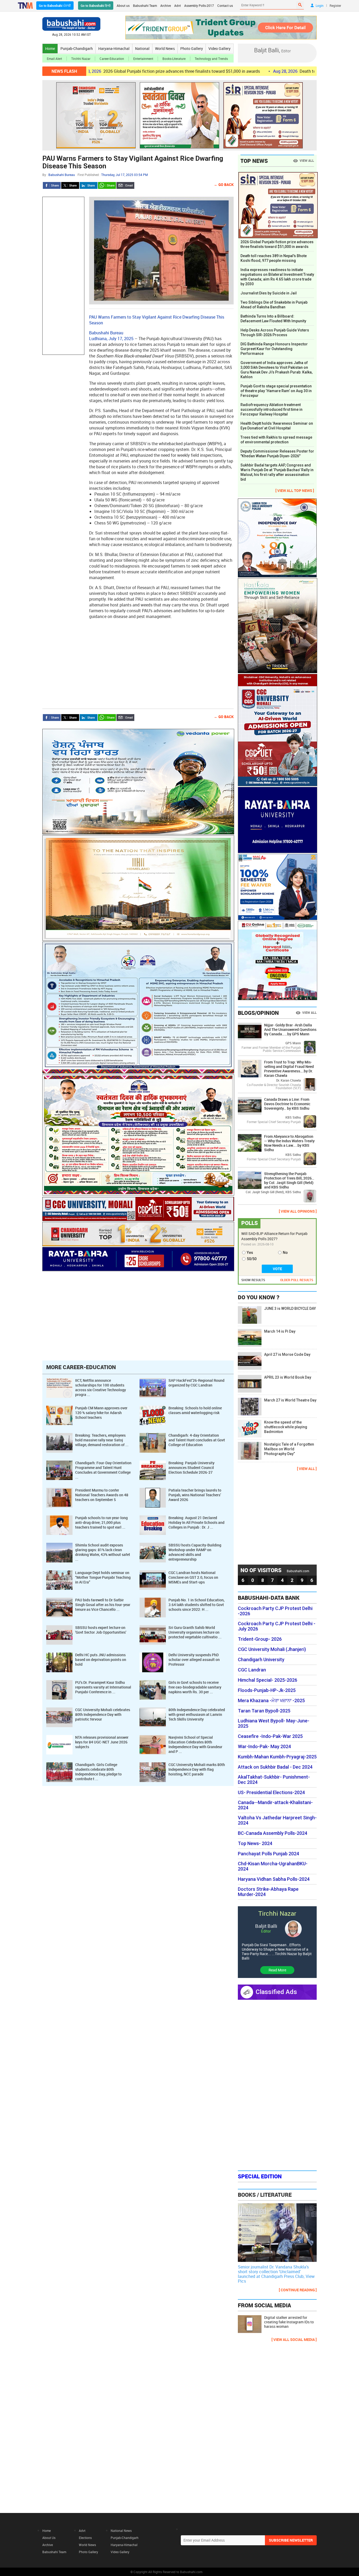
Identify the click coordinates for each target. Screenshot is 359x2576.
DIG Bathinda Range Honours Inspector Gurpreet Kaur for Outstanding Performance (274, 349)
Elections (85, 2538)
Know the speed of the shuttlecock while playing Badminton (286, 1427)
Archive (166, 6)
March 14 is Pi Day (280, 1331)
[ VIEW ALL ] (307, 1469)
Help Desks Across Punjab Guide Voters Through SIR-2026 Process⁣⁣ (275, 333)
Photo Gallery (192, 48)
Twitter (70, 185)
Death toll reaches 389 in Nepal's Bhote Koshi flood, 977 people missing (274, 258)
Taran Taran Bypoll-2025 (264, 1711)
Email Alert (54, 59)
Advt (178, 6)
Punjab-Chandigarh (77, 48)
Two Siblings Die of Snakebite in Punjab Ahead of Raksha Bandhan (274, 305)
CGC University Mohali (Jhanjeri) (272, 1649)
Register (335, 6)
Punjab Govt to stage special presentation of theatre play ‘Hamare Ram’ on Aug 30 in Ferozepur (276, 391)
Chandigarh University (261, 1660)
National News (121, 2531)
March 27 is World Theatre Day (290, 1400)
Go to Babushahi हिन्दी (96, 6)
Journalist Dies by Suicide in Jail (269, 293)
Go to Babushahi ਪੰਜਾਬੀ (55, 6)
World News (165, 48)
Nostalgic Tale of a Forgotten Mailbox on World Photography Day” (289, 1449)
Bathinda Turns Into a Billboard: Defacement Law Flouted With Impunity (273, 319)
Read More (277, 1970)
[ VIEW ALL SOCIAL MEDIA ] (294, 2339)
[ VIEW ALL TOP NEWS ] (295, 490)
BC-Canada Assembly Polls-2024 (273, 1833)
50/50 (252, 1259)
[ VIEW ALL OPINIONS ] (298, 1211)
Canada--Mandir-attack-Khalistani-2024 (275, 1805)
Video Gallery (219, 48)
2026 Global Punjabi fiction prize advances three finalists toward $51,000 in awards (96, 71)
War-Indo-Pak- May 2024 (264, 1747)
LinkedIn (89, 185)
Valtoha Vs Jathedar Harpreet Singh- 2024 (277, 1820)
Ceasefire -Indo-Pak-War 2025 (270, 1736)
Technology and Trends (211, 59)
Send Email (125, 185)
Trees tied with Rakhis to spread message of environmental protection (276, 440)
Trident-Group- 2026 (260, 1639)
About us (123, 6)
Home (50, 48)
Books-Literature (174, 59)
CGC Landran (252, 1670)
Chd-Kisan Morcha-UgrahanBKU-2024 (273, 1866)
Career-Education (112, 59)
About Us (49, 2538)
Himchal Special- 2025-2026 (268, 1680)
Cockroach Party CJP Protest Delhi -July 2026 (277, 1626)
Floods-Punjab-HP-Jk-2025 (267, 1690)
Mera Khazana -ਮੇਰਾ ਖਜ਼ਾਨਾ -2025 (271, 1701)
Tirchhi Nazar (81, 59)
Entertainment (143, 59)
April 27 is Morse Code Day (287, 1354)
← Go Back (224, 185)
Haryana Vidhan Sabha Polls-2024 (274, 1879)
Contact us (225, 6)
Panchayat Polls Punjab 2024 (268, 1854)
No (285, 1253)
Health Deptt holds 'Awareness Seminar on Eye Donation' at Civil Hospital (277, 426)
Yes (250, 1253)
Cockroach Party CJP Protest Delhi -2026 (275, 1611)
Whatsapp (107, 185)
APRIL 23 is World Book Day (288, 1377)
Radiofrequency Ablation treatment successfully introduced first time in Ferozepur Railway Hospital (271, 409)
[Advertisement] (63, 276)
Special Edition (260, 2176)
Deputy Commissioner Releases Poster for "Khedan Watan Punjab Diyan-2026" (277, 454)
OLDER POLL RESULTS (297, 1280)
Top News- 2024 (255, 1843)
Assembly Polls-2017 (199, 6)
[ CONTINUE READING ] (298, 2290)
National (142, 48)
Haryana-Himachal (114, 48)
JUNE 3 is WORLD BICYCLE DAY (290, 1308)
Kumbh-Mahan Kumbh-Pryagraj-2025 (277, 1757)
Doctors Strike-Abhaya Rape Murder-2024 (268, 1892)
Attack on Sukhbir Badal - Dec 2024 (275, 1767)
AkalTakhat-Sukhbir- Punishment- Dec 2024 (274, 1780)
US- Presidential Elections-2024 (271, 1793)
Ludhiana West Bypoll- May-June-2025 (274, 1723)
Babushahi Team (145, 6)
